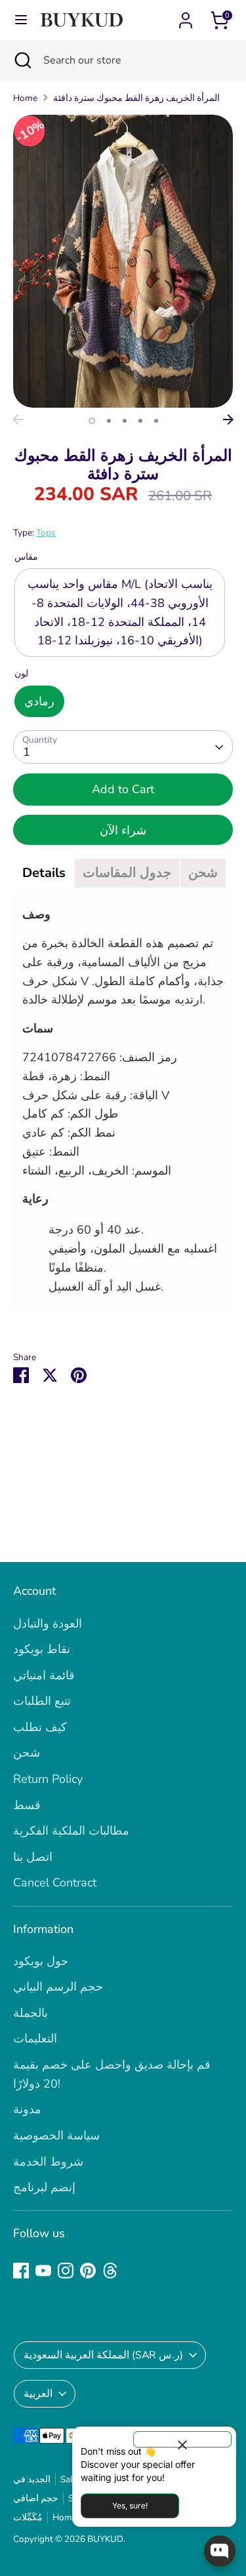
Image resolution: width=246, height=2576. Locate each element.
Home (25, 98)
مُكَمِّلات (28, 2517)
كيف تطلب (40, 1727)
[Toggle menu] (21, 20)
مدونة (27, 2109)
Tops (46, 533)
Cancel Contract (55, 1883)
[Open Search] (22, 60)
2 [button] (109, 421)
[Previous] (18, 420)
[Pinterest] (88, 2271)
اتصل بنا (33, 1857)
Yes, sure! (130, 2506)
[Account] (186, 16)
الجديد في (32, 2479)
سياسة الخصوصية (56, 2136)
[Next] (228, 420)
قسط (27, 1805)
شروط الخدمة (48, 2162)
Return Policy (48, 1779)
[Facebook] (21, 2271)
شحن (27, 1753)
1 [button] (92, 421)
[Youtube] (43, 2271)
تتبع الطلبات (42, 1701)
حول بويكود (41, 1961)
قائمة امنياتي (44, 1675)
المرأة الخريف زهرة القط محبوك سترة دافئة (136, 98)
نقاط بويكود (42, 1649)
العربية (38, 2394)
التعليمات (35, 2039)
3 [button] (125, 421)
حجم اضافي (36, 2498)
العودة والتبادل (48, 1624)
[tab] (44, 873)
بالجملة (31, 2013)
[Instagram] (66, 2271)
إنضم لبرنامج (44, 2187)
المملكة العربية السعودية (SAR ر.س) (103, 2355)
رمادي (39, 701)
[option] (123, 261)
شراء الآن (123, 830)
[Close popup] (182, 2439)
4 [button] (140, 421)
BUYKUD (105, 2539)
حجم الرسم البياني (58, 1987)
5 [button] (156, 421)
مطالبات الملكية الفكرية (71, 1831)
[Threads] (110, 2271)
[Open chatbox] (220, 2551)
